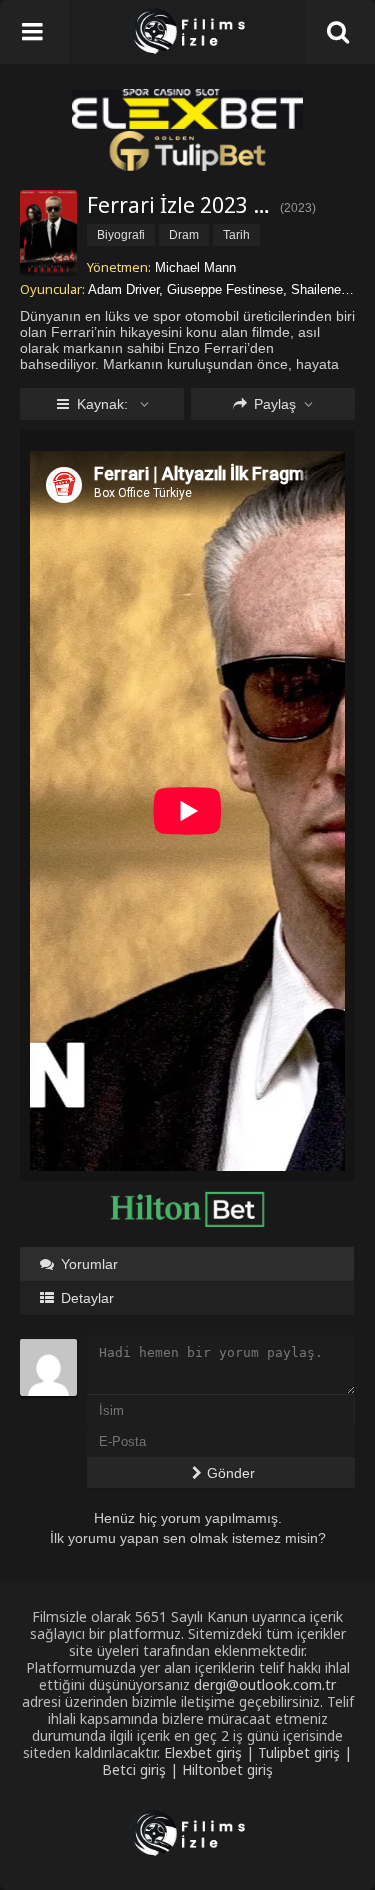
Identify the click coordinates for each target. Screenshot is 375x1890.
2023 (298, 208)
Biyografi (121, 235)
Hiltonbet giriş (227, 1769)
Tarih (236, 235)
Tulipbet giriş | (305, 1752)
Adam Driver (123, 289)
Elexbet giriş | (211, 1752)
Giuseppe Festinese (225, 289)
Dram (184, 235)
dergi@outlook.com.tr (265, 1684)
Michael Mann (195, 267)
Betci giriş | (142, 1769)
